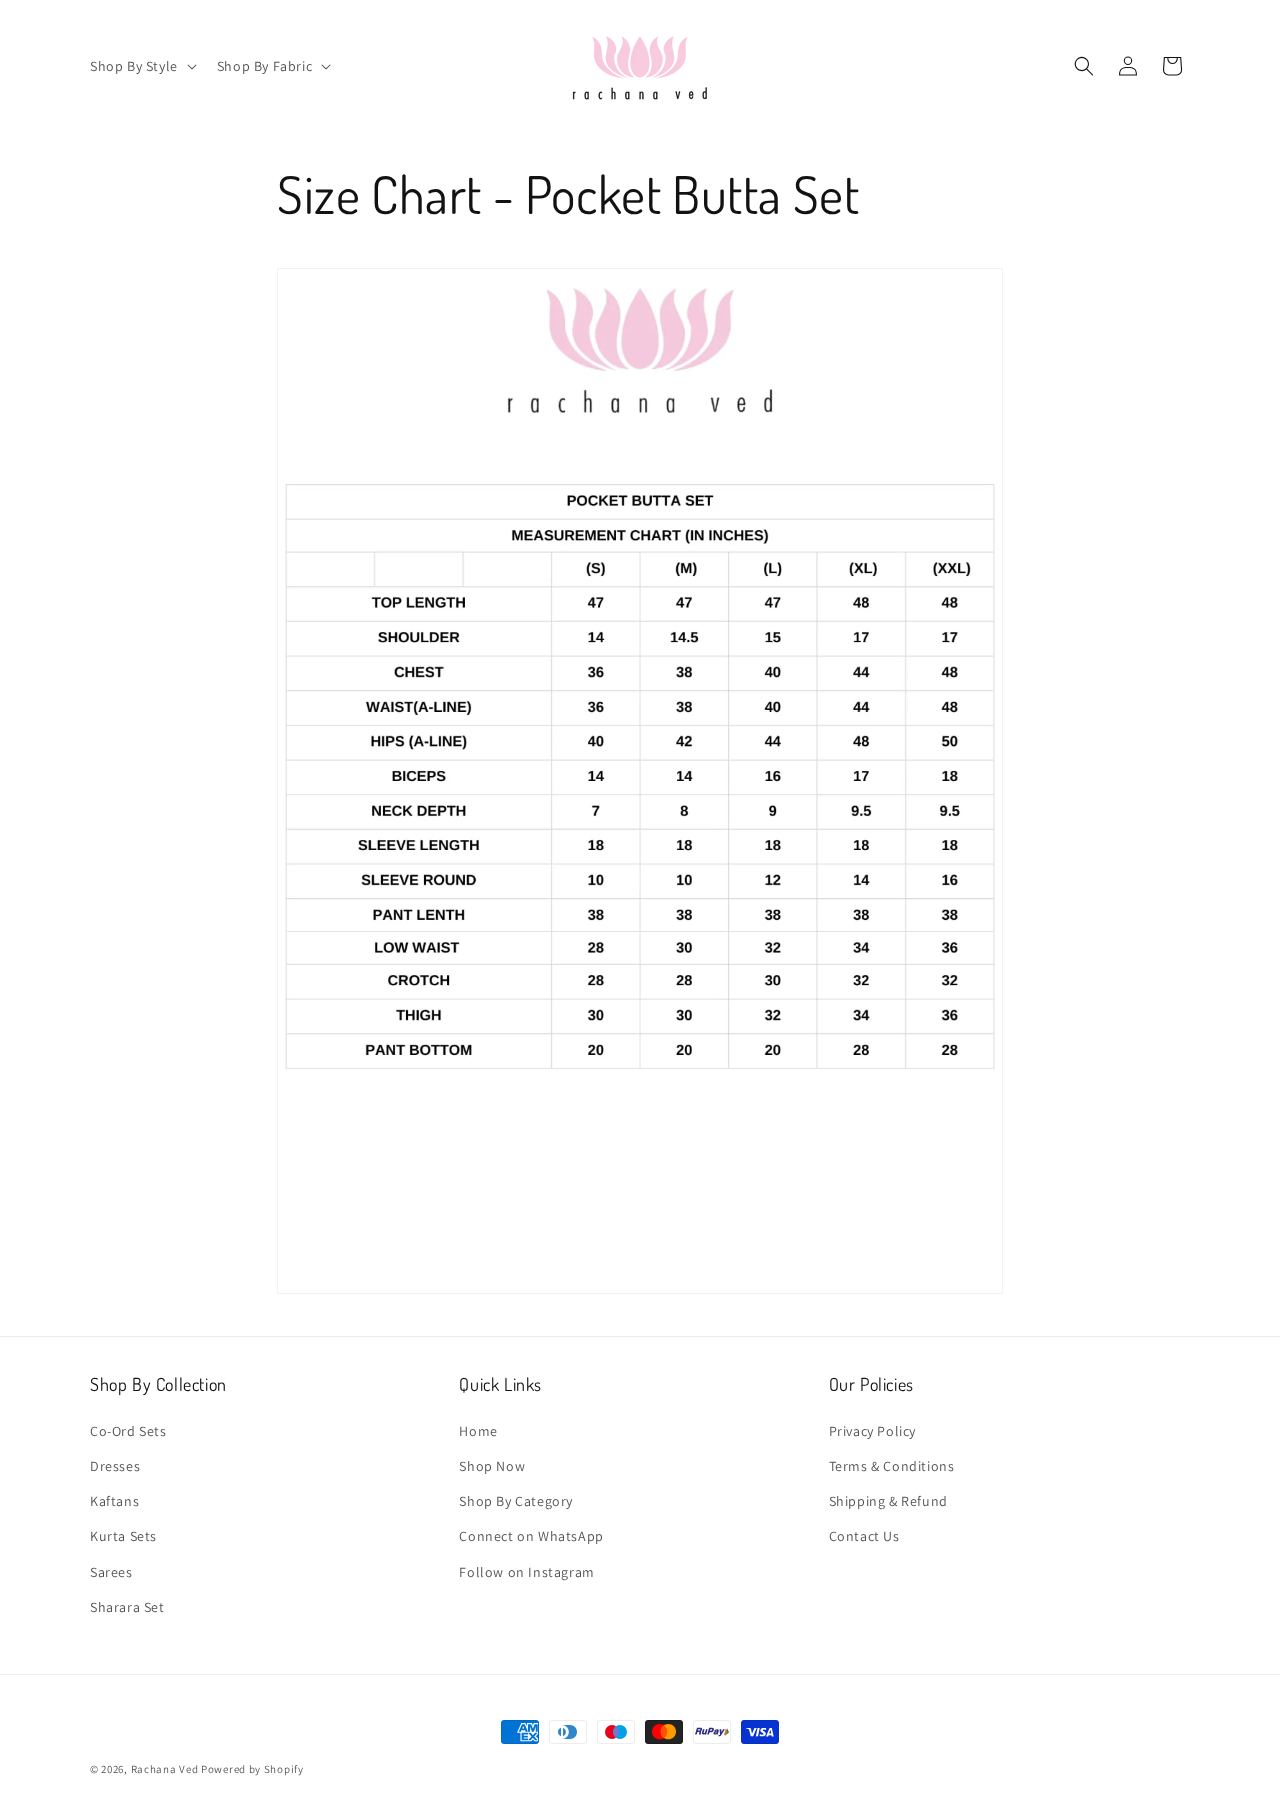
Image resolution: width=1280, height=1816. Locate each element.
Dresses (115, 1465)
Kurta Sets (123, 1536)
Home (478, 1430)
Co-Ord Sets (128, 1430)
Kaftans (114, 1500)
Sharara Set (127, 1606)
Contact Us (864, 1536)
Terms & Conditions (892, 1465)
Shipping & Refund (888, 1500)
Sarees (111, 1571)
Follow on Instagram (526, 1571)
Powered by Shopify (252, 1769)
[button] (141, 66)
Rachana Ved (165, 1769)
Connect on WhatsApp (531, 1536)
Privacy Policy (872, 1430)
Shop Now (492, 1465)
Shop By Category (516, 1500)
